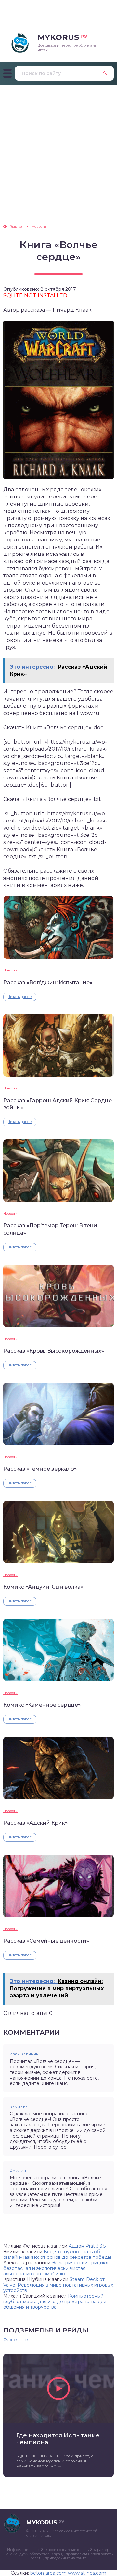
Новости (10, 970)
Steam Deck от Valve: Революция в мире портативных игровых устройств (58, 2285)
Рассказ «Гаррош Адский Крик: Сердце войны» (58, 1104)
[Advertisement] (58, 147)
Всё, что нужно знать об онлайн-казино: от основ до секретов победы (57, 2254)
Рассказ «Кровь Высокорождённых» (54, 1351)
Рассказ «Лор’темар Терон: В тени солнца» (50, 1229)
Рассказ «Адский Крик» (35, 1823)
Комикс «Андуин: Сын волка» (43, 1587)
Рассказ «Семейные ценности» (46, 1941)
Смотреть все (16, 2340)
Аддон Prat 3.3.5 (87, 2246)
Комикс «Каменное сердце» (42, 1705)
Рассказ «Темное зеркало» (40, 1469)
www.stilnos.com (87, 2573)
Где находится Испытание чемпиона (58, 2439)
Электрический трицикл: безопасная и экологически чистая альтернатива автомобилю (56, 2268)
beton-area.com (48, 2573)
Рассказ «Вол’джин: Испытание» (48, 982)
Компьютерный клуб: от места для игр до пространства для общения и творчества (55, 2302)
